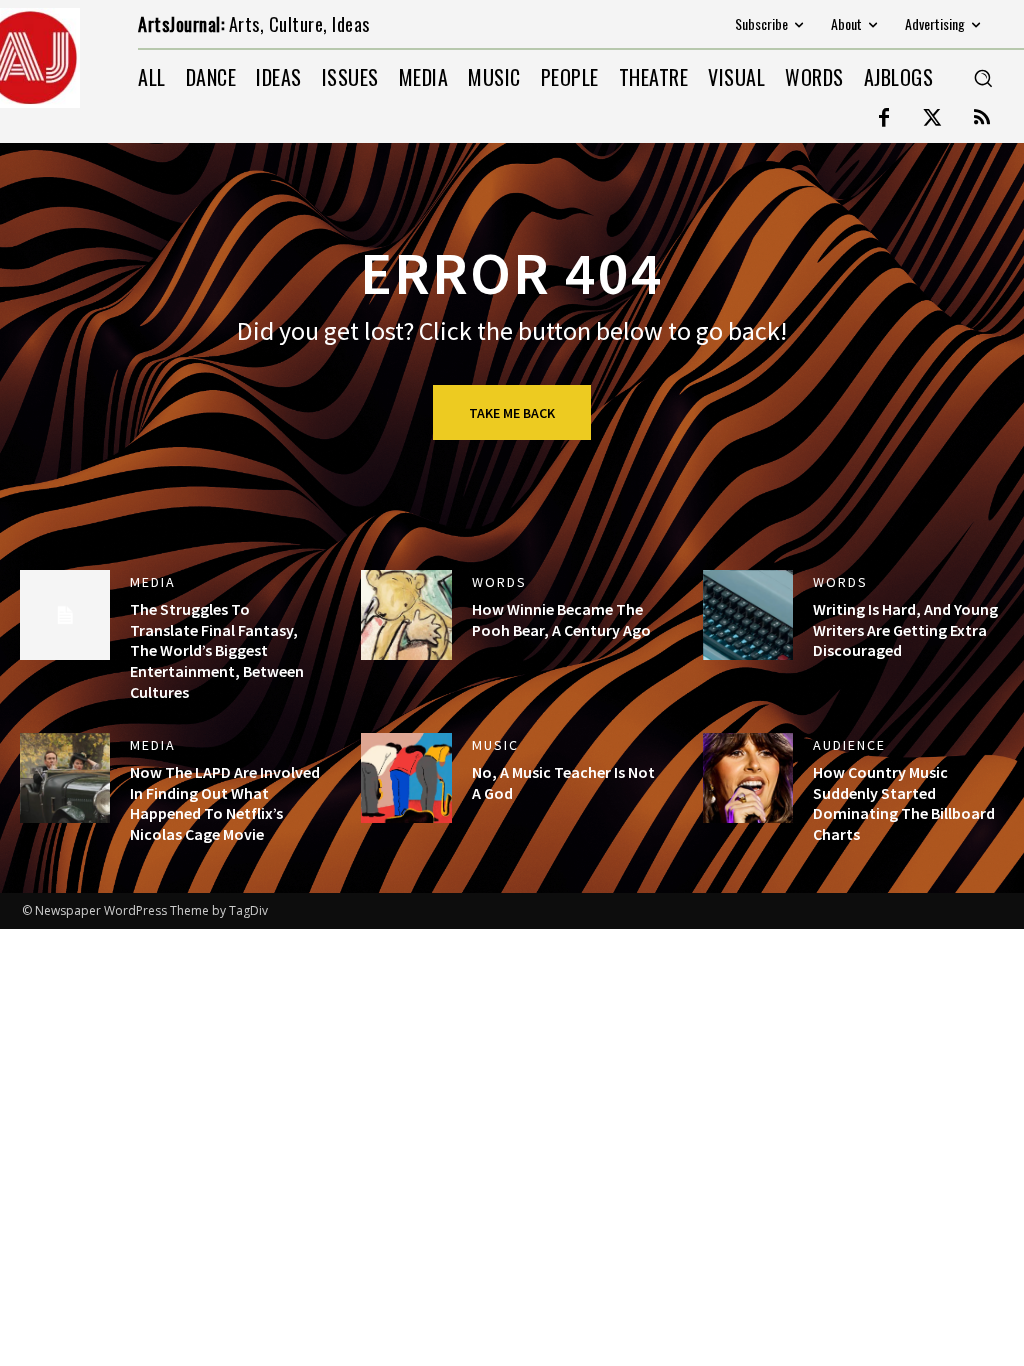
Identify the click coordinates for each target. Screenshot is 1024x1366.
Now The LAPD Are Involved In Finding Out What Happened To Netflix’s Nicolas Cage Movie (225, 803)
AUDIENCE (849, 745)
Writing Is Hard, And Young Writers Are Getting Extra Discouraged (905, 630)
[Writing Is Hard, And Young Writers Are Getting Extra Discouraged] (748, 615)
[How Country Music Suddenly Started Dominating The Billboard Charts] (748, 778)
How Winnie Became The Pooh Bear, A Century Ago (561, 619)
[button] (983, 78)
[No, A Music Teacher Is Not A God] (406, 778)
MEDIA (153, 582)
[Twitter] (933, 119)
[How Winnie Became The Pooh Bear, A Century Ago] (406, 615)
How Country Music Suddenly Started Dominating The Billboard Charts (904, 803)
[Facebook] (884, 119)
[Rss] (982, 119)
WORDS (499, 582)
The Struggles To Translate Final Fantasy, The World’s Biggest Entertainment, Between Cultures (217, 650)
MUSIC (495, 745)
